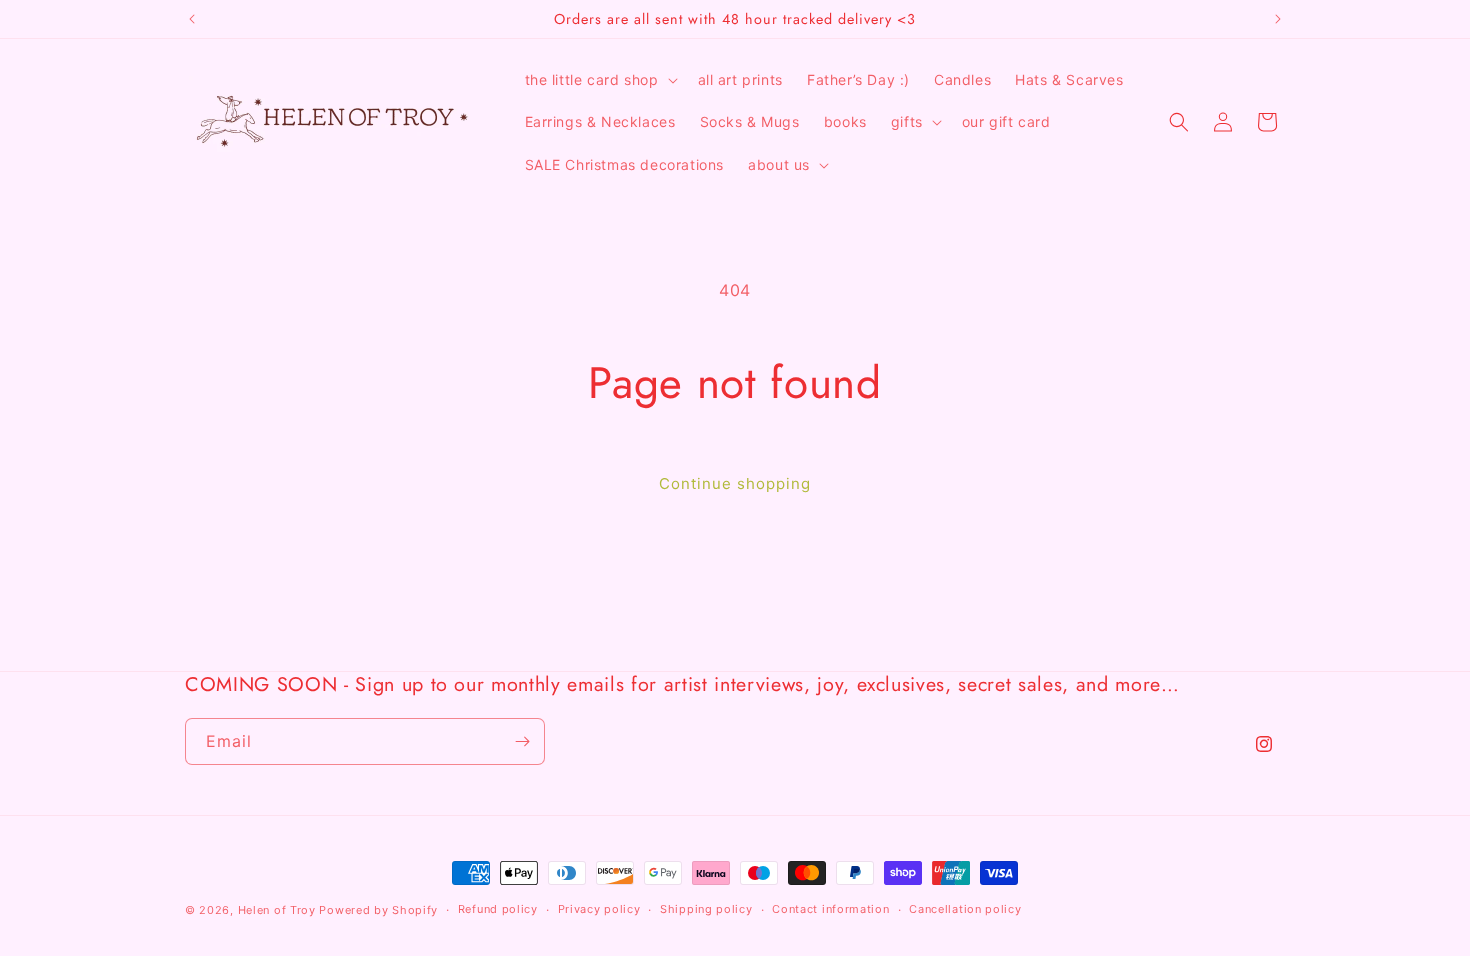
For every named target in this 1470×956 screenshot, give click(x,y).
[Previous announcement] (192, 19)
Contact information (830, 909)
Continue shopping (735, 483)
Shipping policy (706, 909)
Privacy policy (599, 909)
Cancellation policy (965, 909)
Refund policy (498, 909)
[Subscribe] (522, 741)
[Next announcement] (1278, 19)
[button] (599, 80)
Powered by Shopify (378, 910)
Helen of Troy (277, 910)
